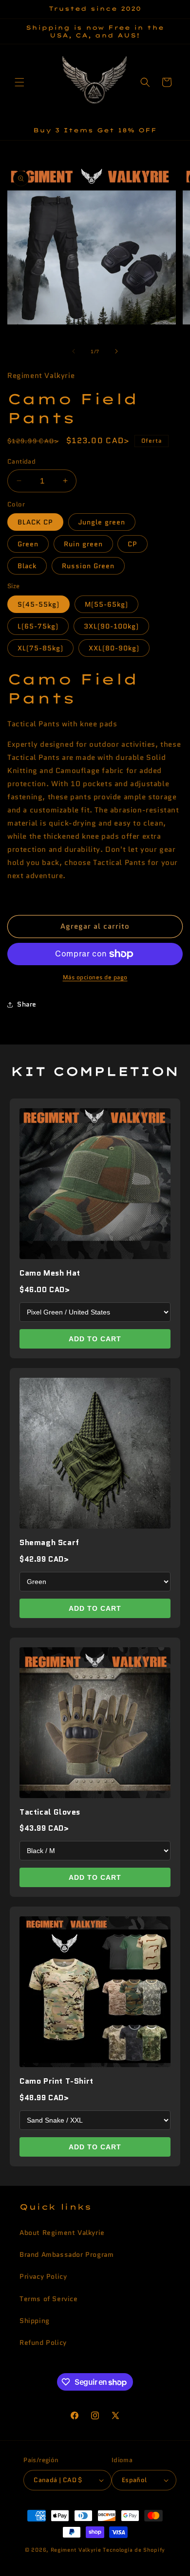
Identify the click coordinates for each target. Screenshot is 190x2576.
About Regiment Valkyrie (62, 2233)
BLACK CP (35, 522)
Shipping (35, 2321)
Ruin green (83, 544)
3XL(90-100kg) (111, 626)
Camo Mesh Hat (50, 1273)
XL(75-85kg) (40, 648)
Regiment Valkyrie (76, 2550)
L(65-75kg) (38, 626)
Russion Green (88, 566)
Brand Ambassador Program (66, 2254)
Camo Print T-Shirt (57, 2081)
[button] (19, 82)
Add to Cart (95, 1339)
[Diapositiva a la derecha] (116, 351)
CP (133, 544)
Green (28, 544)
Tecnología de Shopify (134, 2550)
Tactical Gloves (50, 1812)
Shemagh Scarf (49, 1542)
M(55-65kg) (106, 604)
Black (27, 566)
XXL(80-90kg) (114, 648)
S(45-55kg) (38, 604)
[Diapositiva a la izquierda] (74, 351)
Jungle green (102, 522)
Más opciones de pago (95, 977)
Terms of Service (49, 2299)
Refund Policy (43, 2342)
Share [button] (27, 1004)
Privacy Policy (43, 2276)
